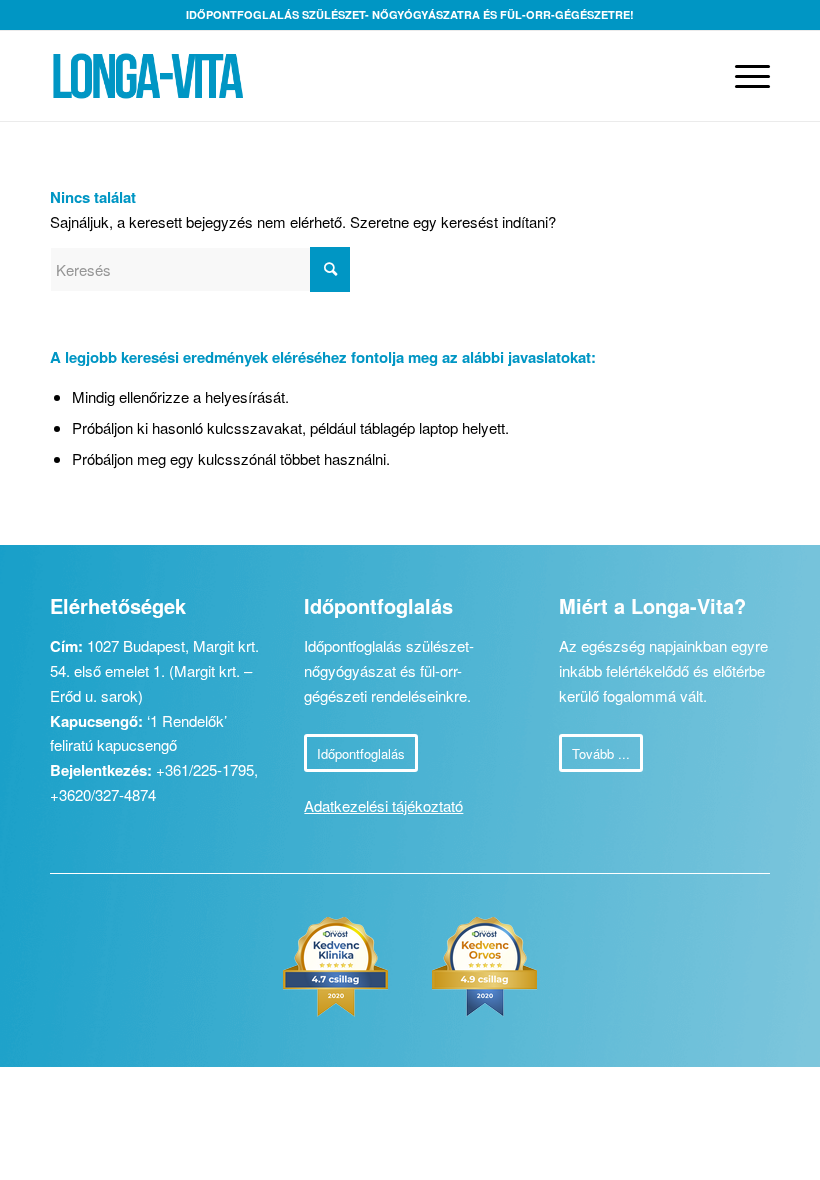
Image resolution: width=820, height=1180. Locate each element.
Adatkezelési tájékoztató (383, 805)
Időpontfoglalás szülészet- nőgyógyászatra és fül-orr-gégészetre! (410, 14)
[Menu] (742, 76)
